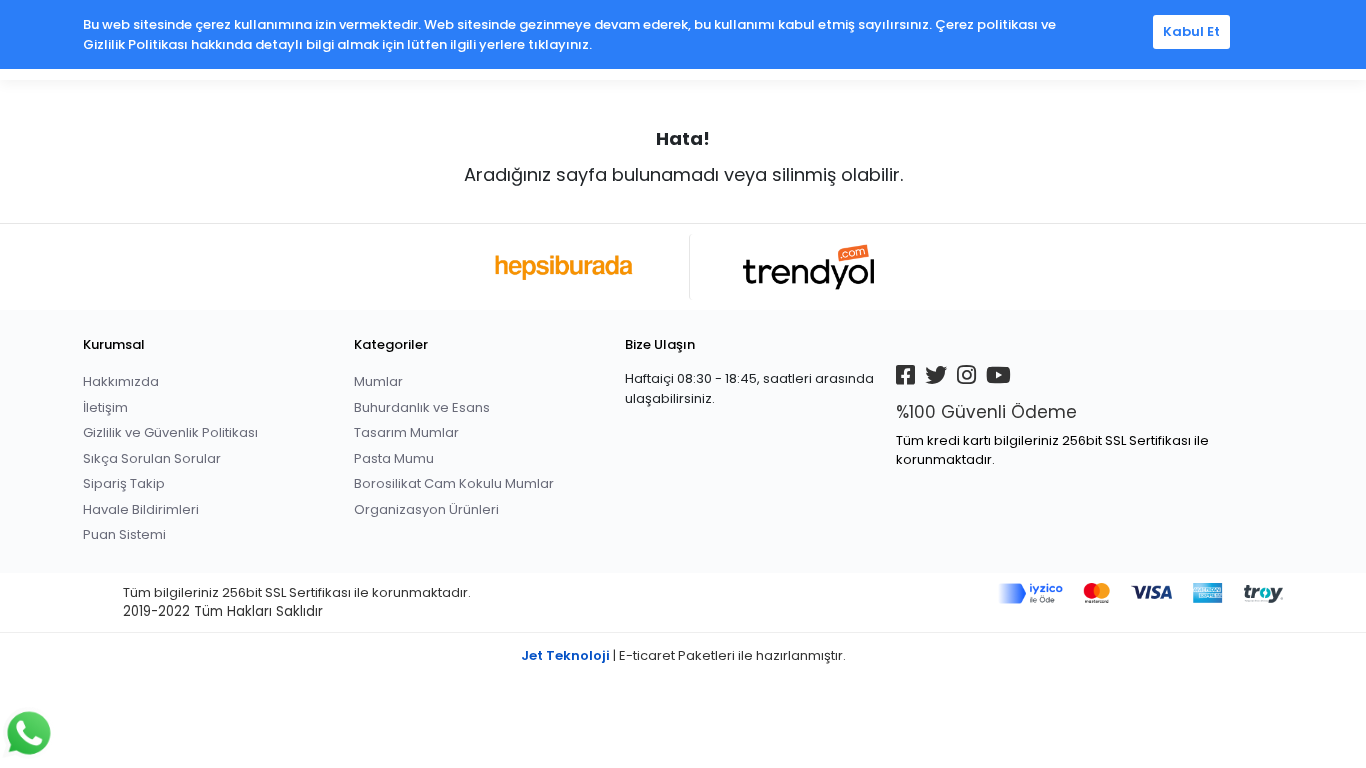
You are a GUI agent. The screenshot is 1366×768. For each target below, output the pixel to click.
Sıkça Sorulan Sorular (152, 458)
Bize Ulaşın (660, 344)
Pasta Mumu (394, 458)
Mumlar (378, 381)
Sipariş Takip (124, 483)
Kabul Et (1191, 31)
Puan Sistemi (124, 534)
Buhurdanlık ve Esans (422, 407)
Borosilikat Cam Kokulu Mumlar (454, 483)
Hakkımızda (121, 381)
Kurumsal (114, 344)
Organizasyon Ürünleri (426, 509)
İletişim (105, 407)
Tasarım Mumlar (406, 432)
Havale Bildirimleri (141, 509)
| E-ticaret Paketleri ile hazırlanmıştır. (683, 655)
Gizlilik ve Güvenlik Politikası (170, 432)
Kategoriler (391, 344)
